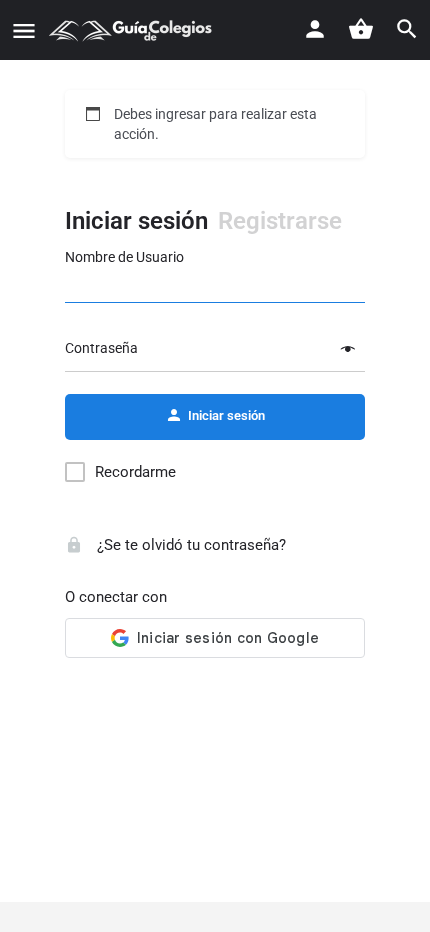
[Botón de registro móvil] (315, 29)
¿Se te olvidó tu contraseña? (189, 545)
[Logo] (133, 30)
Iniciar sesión (136, 221)
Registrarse (280, 221)
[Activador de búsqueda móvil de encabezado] (407, 29)
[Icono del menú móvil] (24, 30)
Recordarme (135, 472)
